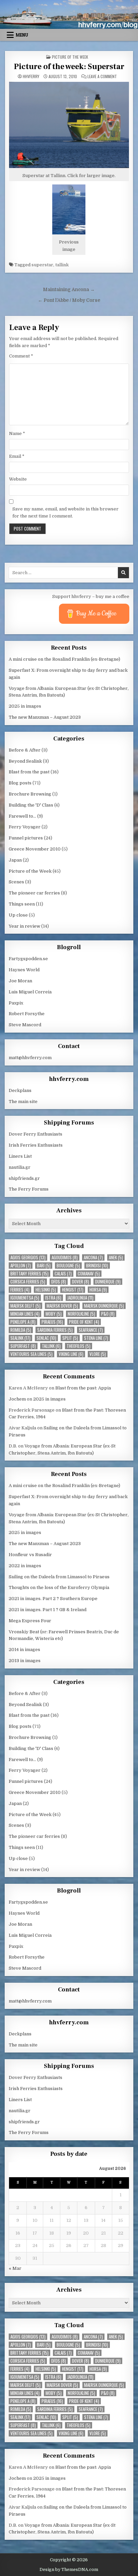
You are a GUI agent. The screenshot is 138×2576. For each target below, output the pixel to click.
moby (54, 1314)
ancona (93, 1257)
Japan (15, 860)
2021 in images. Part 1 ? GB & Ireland (48, 1610)
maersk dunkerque (104, 1306)
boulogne (68, 1266)
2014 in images (24, 1650)
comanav (89, 1274)
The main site (23, 1102)
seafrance (91, 1330)
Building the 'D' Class (31, 805)
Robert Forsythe (27, 1014)
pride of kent (84, 1322)
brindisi (97, 1266)
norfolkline (81, 1314)
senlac (46, 1338)
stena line (96, 1338)
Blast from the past (29, 772)
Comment (21, 356)
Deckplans (20, 1090)
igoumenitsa (25, 1298)
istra (53, 1298)
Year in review (24, 926)
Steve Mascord (25, 1025)
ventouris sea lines (31, 1354)
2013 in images (25, 1661)
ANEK (116, 1257)
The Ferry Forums (29, 1189)
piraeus (52, 1322)
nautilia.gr (20, 1167)
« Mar (15, 2268)
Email (17, 456)
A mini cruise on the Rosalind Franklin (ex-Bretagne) (64, 659)
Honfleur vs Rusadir (30, 1555)
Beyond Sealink (25, 761)
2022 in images (25, 1566)
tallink (62, 265)
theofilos (79, 1346)
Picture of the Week (70, 57)
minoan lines (25, 1314)
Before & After (25, 750)
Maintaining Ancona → (69, 290)
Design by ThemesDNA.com (69, 2570)
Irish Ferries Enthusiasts (36, 1145)
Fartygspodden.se (28, 959)
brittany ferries (29, 1274)
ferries (20, 1290)
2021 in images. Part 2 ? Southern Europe (53, 1599)
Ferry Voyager (25, 827)
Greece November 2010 (35, 849)
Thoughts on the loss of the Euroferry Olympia (59, 1587)
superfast (23, 1346)
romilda (21, 1330)
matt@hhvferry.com (30, 1058)
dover (81, 1282)
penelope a (23, 1322)
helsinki (46, 1290)
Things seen (22, 904)
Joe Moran (20, 981)
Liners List (20, 1156)
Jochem (17, 1399)
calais (63, 1274)
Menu (22, 35)
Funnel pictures (26, 838)
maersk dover (62, 1306)
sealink (20, 1338)
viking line (71, 1354)
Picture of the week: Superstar (69, 67)
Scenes (16, 882)
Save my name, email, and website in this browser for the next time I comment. (65, 512)
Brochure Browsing (30, 794)
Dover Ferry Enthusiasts (36, 1134)
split (70, 1338)
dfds (59, 1282)
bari (44, 1266)
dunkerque (108, 1282)
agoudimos (65, 1257)
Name (17, 433)
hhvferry (31, 76)
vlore (98, 1354)
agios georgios (28, 1257)
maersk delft (25, 1306)
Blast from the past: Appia (83, 1388)
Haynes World (24, 970)
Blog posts (20, 783)
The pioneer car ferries (34, 893)
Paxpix (16, 1003)
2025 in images (25, 706)
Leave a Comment (102, 76)
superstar (42, 265)
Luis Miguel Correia (30, 992)
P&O (108, 1314)
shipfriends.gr (24, 1178)
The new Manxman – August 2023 (45, 717)
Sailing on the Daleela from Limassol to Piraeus (59, 1577)
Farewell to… (22, 816)
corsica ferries (28, 1282)
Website (18, 479)
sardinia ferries (55, 1330)
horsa (98, 1290)
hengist (73, 1290)
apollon (21, 1266)
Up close (18, 915)
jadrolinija (80, 1298)
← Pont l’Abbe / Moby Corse (69, 300)
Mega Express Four (30, 1621)
